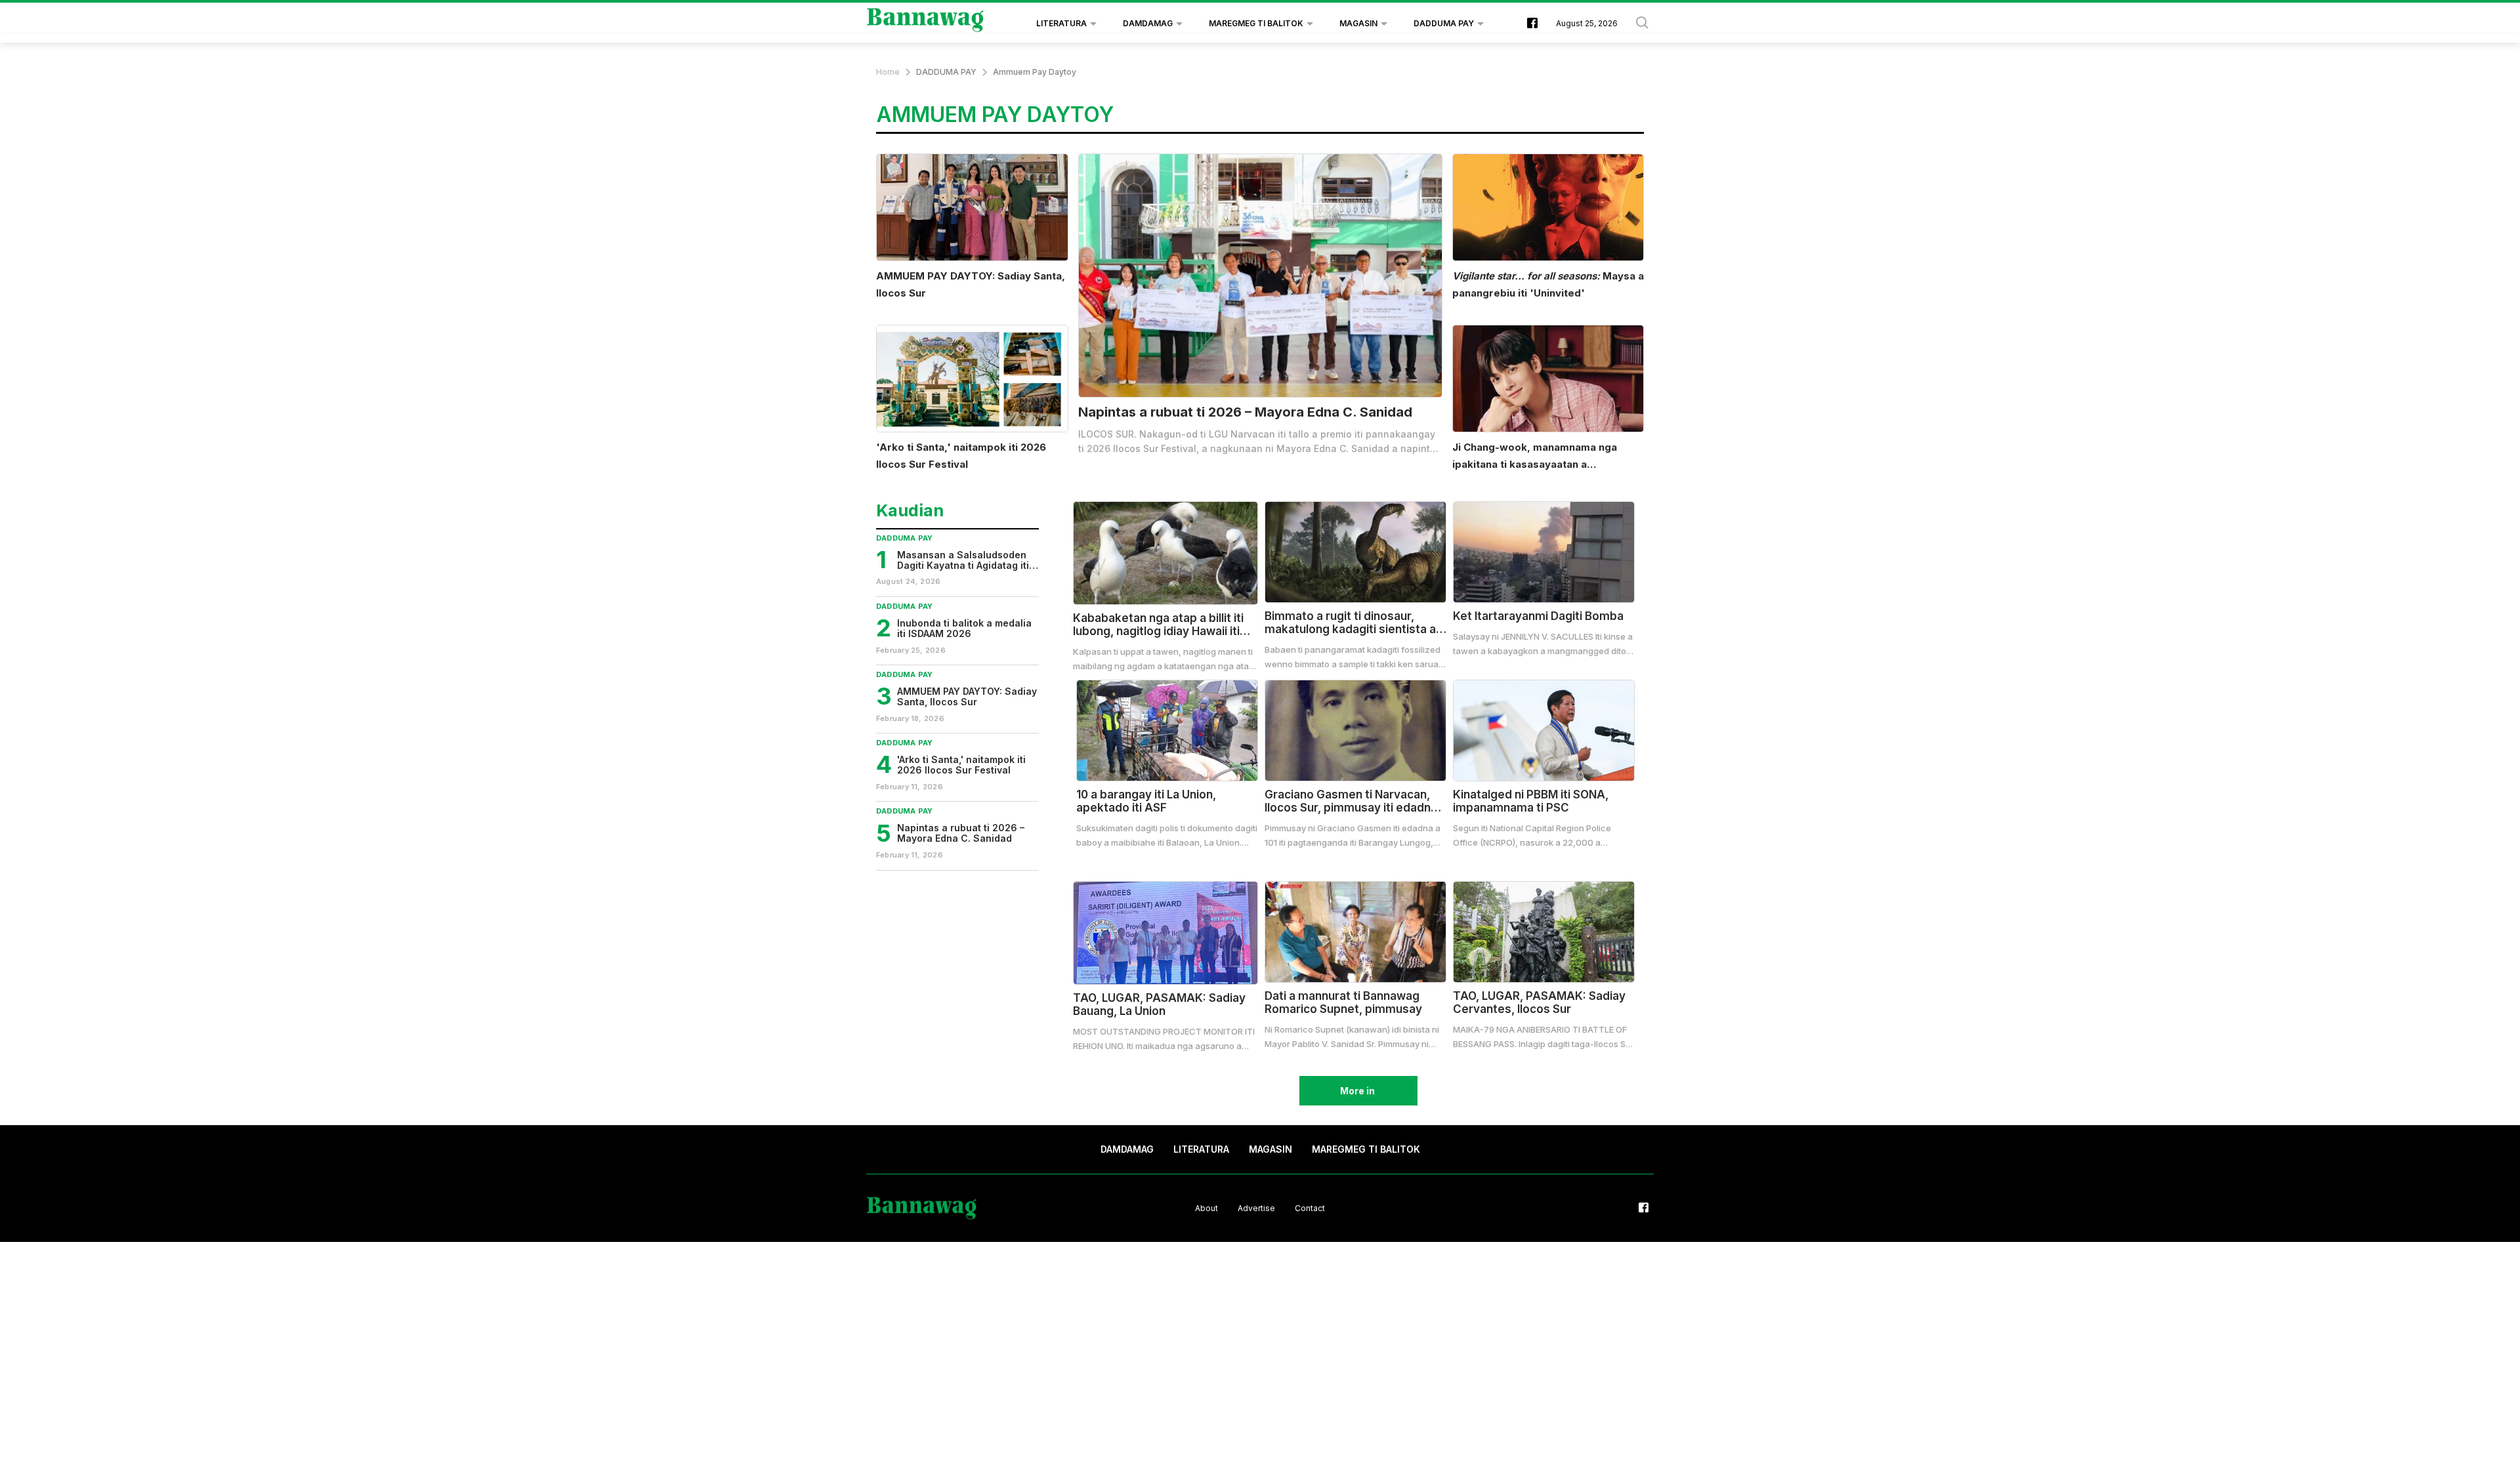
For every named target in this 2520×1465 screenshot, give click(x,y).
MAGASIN (1358, 23)
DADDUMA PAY (1444, 23)
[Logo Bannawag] (926, 24)
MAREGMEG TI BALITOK (1256, 23)
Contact (1310, 1207)
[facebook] (1532, 24)
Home (888, 72)
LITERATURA (1061, 23)
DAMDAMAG (1148, 23)
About (1207, 1207)
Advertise (1256, 1207)
